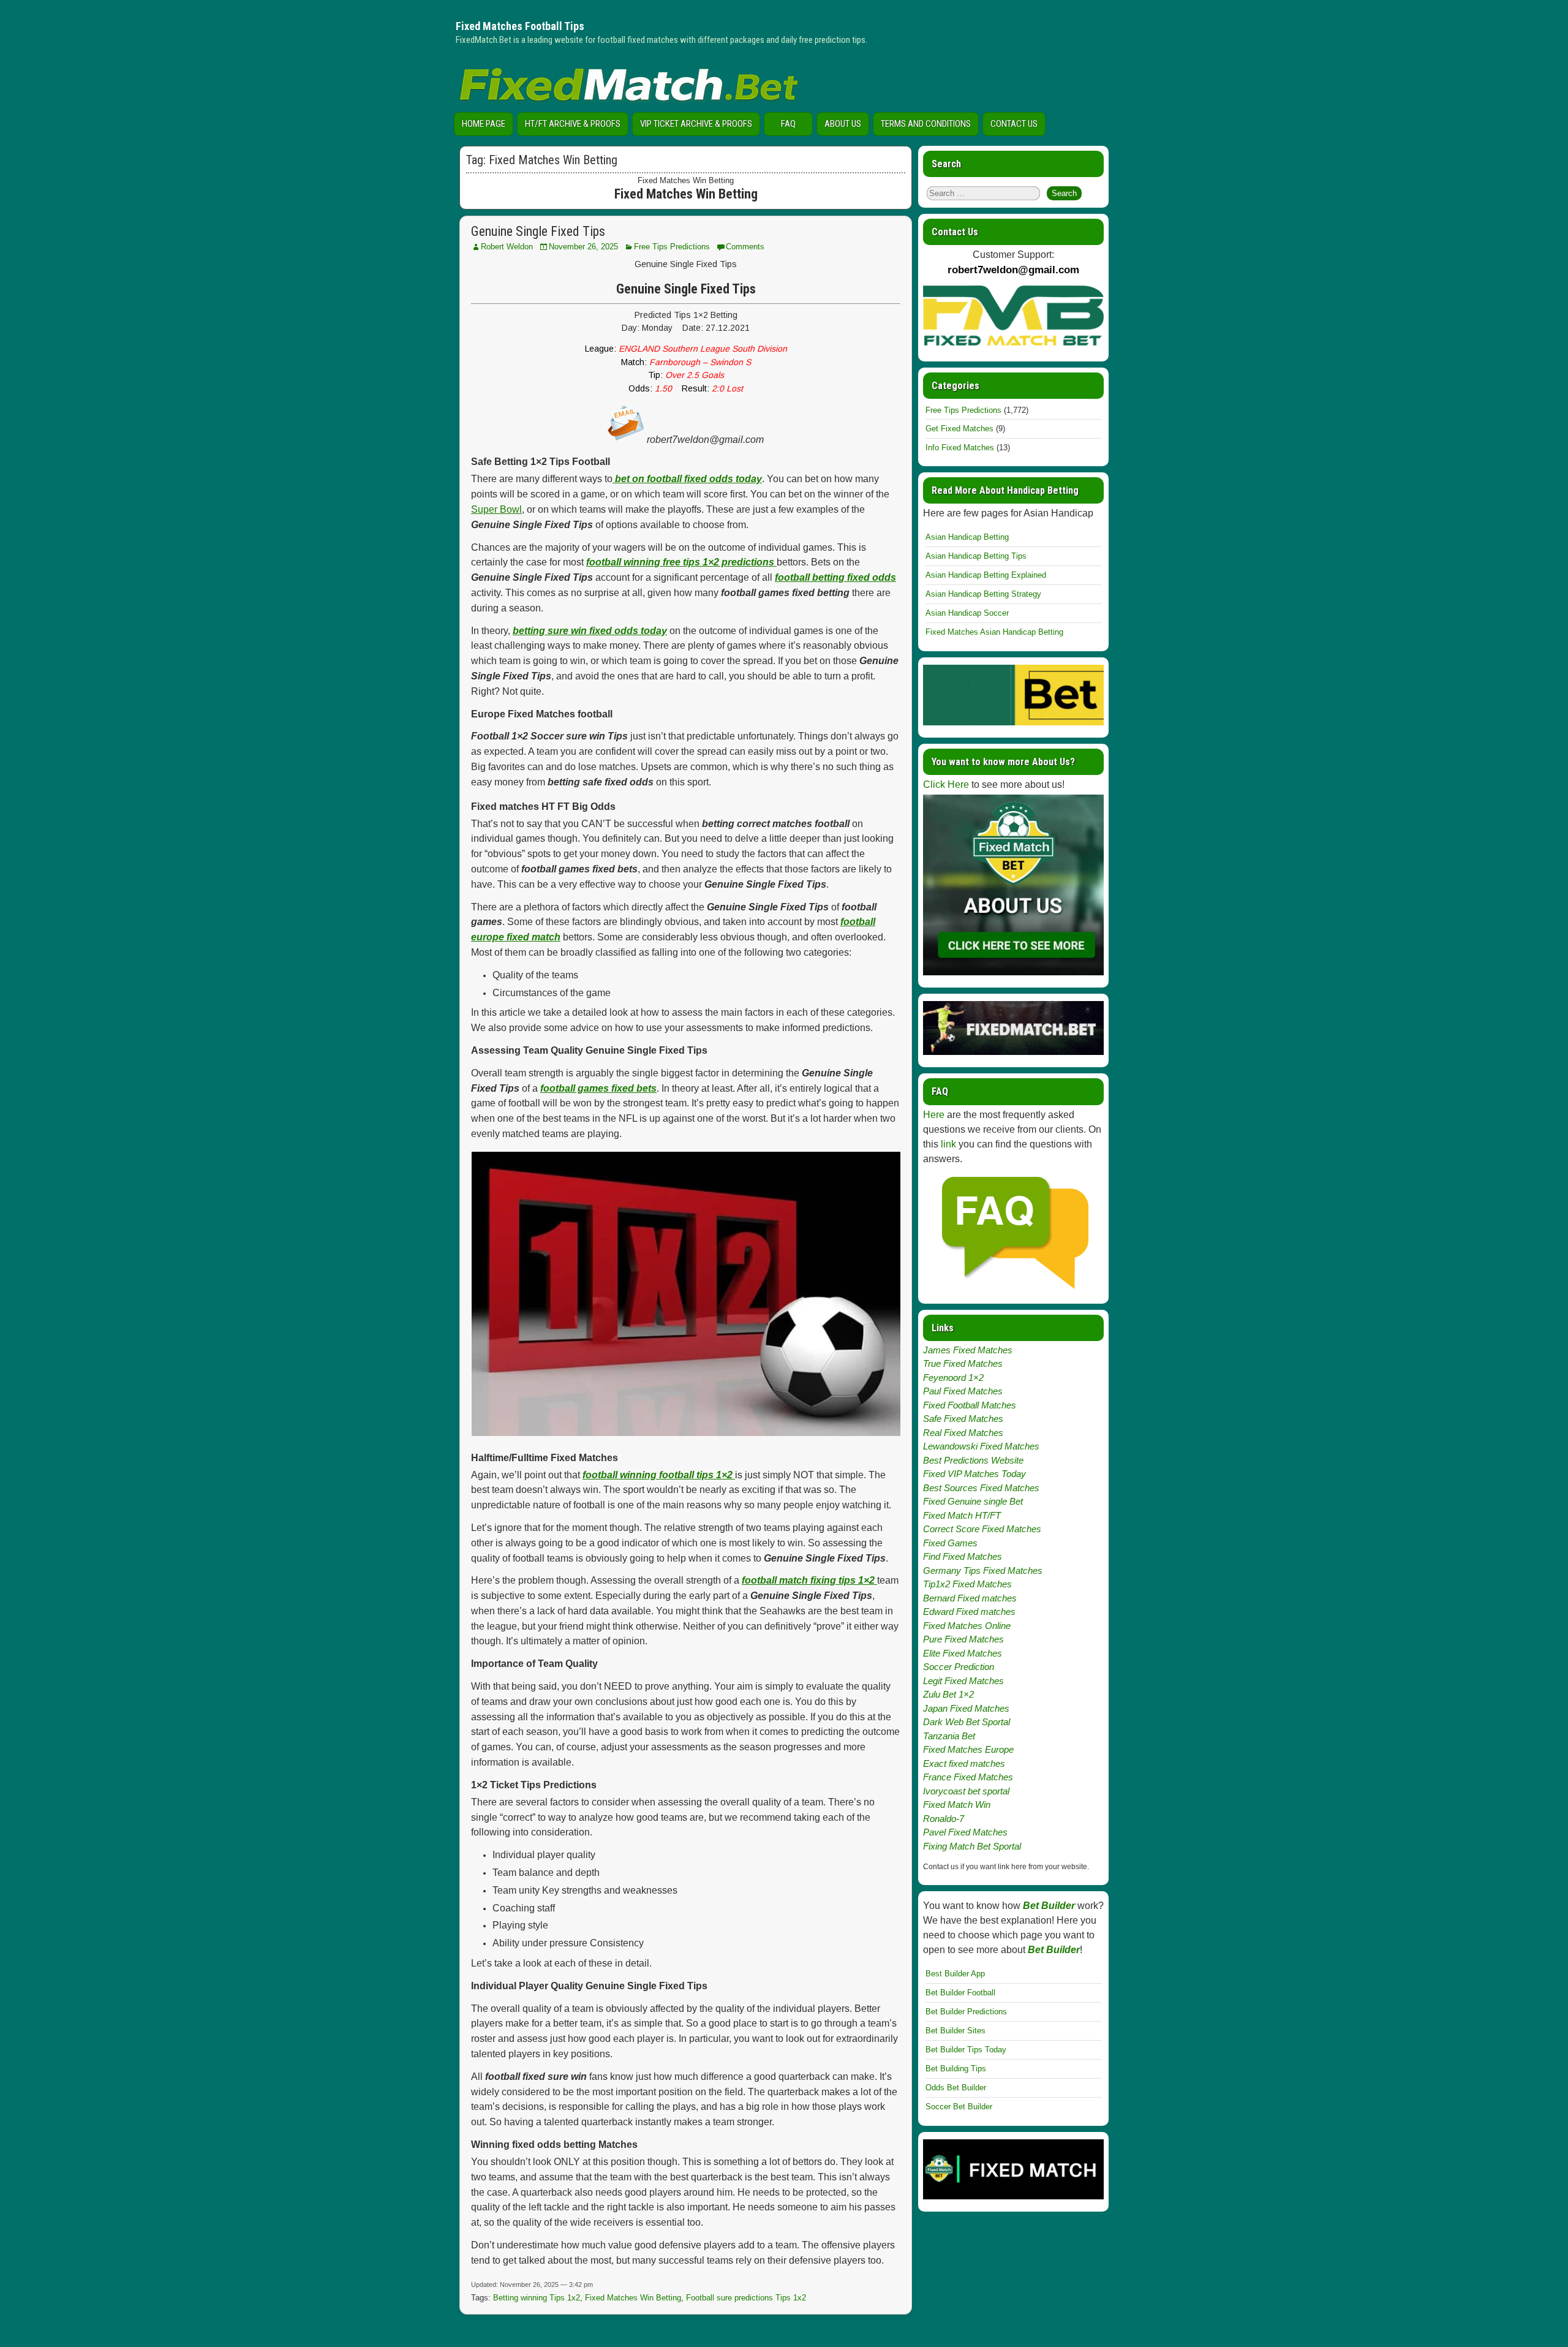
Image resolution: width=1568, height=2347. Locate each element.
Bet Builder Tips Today (966, 2050)
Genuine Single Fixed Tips (538, 231)
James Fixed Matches (968, 1350)
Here (934, 1115)
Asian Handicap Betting (967, 537)
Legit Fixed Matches (963, 1681)
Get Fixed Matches (959, 429)
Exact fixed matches (964, 1763)
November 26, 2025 (583, 247)
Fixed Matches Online (967, 1626)
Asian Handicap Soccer (967, 613)
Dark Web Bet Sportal (967, 1722)
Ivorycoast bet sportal (966, 1791)
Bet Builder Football (960, 1993)
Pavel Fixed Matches (965, 1832)
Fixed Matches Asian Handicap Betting (994, 632)
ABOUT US (843, 124)
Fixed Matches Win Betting (633, 2298)
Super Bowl (496, 509)
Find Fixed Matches (963, 1556)
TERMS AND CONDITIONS (926, 124)
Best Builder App (955, 1974)
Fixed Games (950, 1543)
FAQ (788, 124)
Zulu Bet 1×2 (948, 1694)
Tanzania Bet (949, 1736)
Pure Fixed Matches (963, 1639)
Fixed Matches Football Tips (520, 26)
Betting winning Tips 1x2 (537, 2298)
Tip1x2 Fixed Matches (967, 1584)
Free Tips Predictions (672, 247)
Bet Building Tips (956, 2069)
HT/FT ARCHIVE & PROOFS (573, 124)
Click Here (946, 784)
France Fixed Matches (968, 1777)
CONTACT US (1014, 124)
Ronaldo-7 (944, 1819)
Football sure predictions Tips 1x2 (746, 2298)
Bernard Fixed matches (970, 1598)
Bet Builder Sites (956, 2031)
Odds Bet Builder (956, 2088)
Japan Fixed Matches (966, 1708)
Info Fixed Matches (960, 448)
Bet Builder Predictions (966, 2012)
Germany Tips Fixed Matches (983, 1570)
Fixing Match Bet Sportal (972, 1846)
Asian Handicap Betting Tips (976, 556)
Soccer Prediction (959, 1667)
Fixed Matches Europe (968, 1749)
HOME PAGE (484, 124)
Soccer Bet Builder (959, 2107)
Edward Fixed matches (969, 1612)
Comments (745, 247)
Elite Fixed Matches (963, 1653)
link (948, 1144)
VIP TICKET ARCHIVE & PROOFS (696, 124)
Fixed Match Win (957, 1805)
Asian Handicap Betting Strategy (983, 594)
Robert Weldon (507, 247)
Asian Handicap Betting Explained (986, 575)
